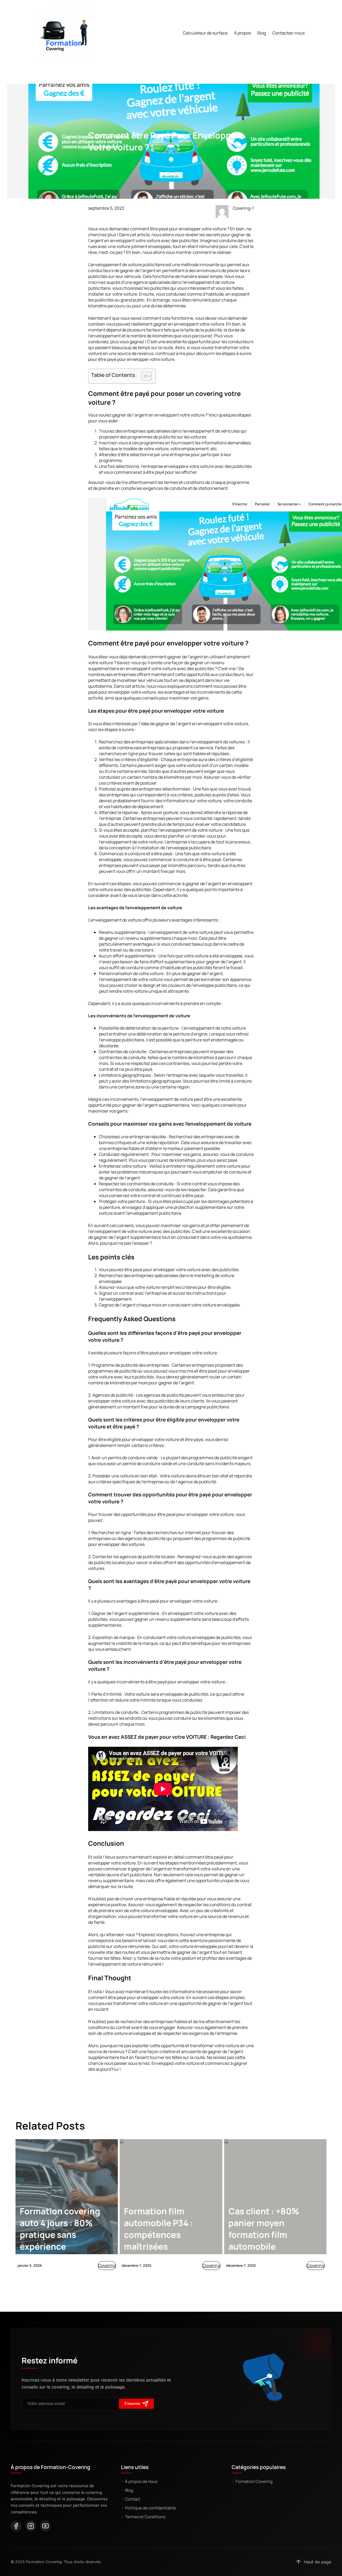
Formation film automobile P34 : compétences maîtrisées (158, 2229)
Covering (107, 2265)
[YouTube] (45, 2526)
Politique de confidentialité (150, 2508)
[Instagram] (31, 2526)
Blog (129, 2490)
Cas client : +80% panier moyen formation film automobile (264, 2229)
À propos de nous (141, 2481)
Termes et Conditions (145, 2517)
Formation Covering (254, 2481)
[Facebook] (16, 2526)
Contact (133, 2499)
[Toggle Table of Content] (144, 376)
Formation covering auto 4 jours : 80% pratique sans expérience (60, 2229)
